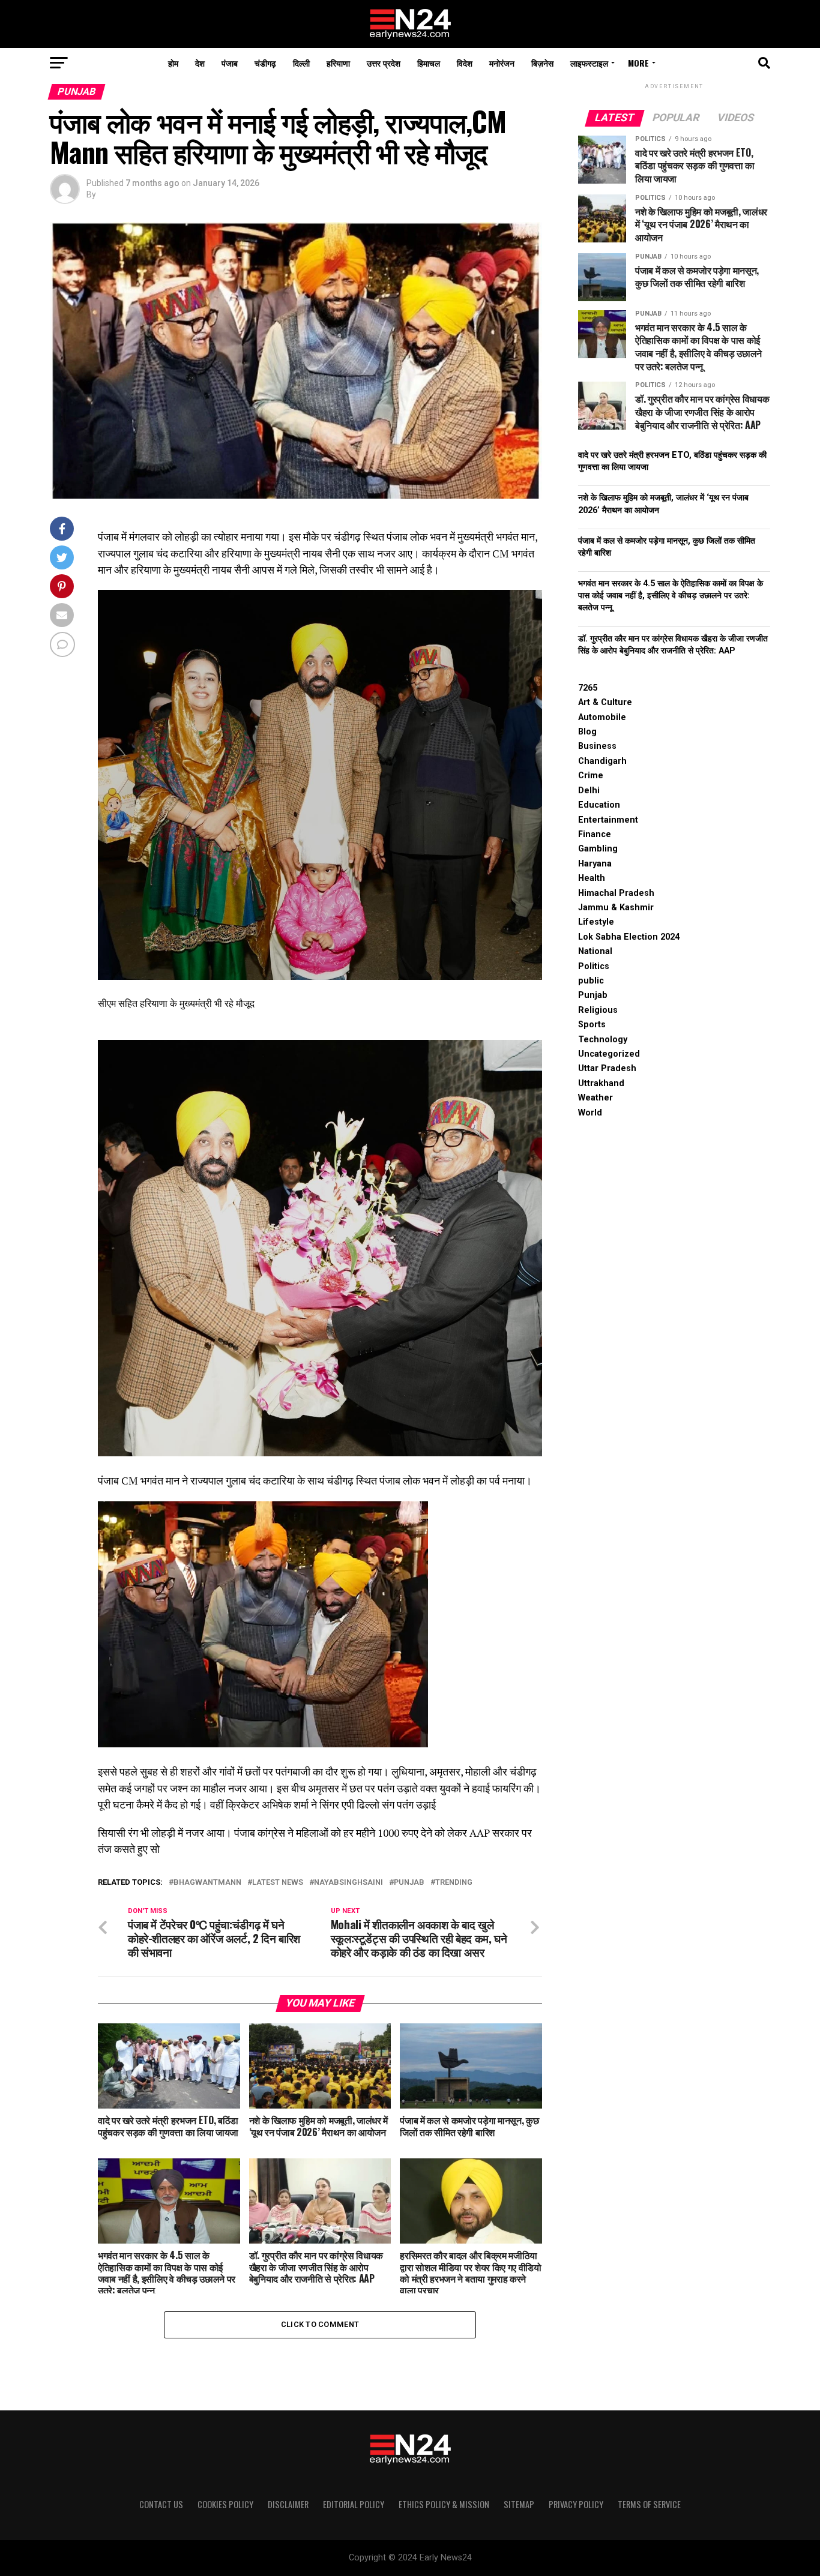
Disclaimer (288, 2504)
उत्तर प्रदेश (384, 63)
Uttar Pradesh (607, 1068)
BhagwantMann (207, 1883)
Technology (603, 1040)
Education (599, 805)
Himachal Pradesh (616, 893)
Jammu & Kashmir (616, 908)
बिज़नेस (542, 63)
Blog (587, 732)
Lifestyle (596, 922)
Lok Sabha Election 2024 (629, 937)
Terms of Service (649, 2504)
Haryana (595, 864)
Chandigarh (602, 761)
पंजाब (230, 63)
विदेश (465, 63)
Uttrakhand (601, 1083)
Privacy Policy (576, 2504)
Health (592, 878)
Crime (591, 776)
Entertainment (608, 820)
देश (200, 63)
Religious (598, 1010)
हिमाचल (429, 63)
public (591, 981)
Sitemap (519, 2504)
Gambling (598, 849)
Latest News (278, 1883)
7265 (588, 688)
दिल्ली (301, 63)
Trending (454, 1883)
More (638, 63)
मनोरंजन (502, 63)
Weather (595, 1098)
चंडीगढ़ (265, 63)
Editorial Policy (354, 2504)
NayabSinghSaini (348, 1883)
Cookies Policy (225, 2504)
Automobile (602, 717)
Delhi (589, 791)
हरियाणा (338, 63)
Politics (594, 966)
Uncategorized (609, 1054)
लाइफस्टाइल (589, 63)
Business (597, 746)
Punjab (409, 1883)
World (590, 1113)
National (595, 951)
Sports (592, 1025)
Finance (595, 834)
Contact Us (161, 2504)
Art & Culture (605, 702)
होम (173, 63)
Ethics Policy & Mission (444, 2504)
